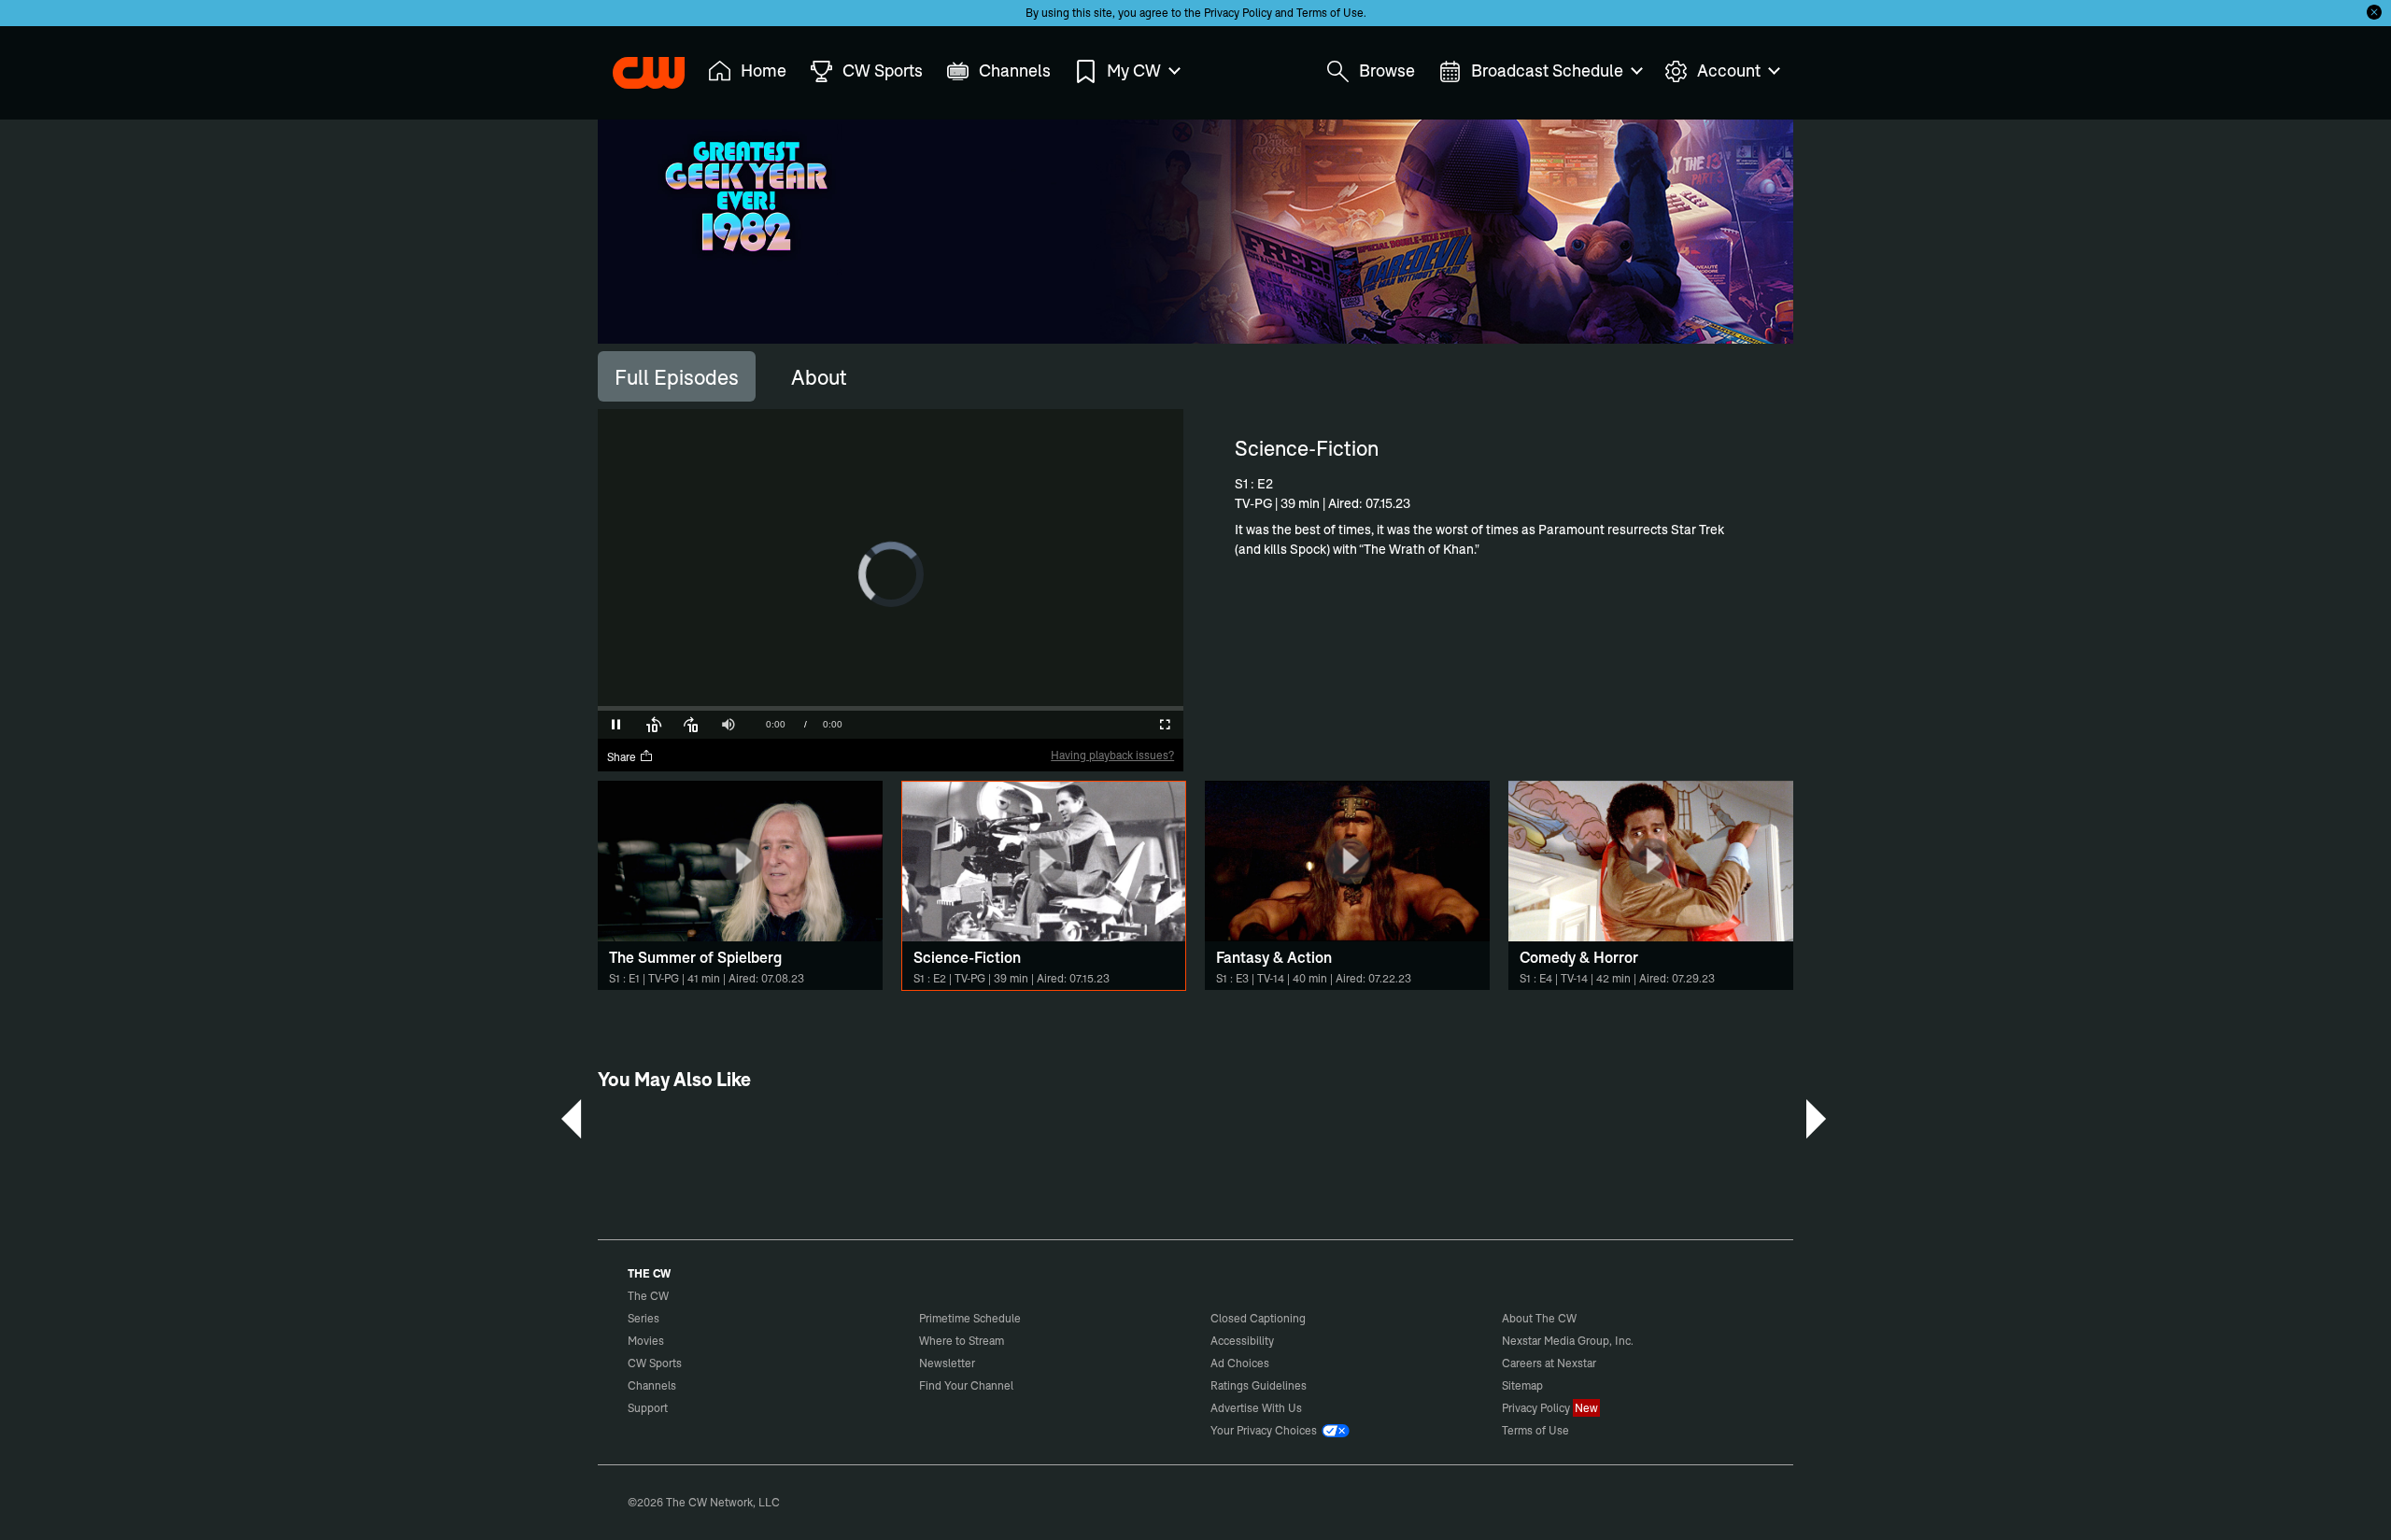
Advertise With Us (1256, 1408)
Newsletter (947, 1363)
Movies (646, 1341)
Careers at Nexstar (1549, 1363)
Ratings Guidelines (1259, 1385)
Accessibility (1242, 1341)
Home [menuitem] (764, 71)
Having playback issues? (1112, 755)
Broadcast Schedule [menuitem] (1547, 71)
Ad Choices (1240, 1363)
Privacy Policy (1238, 13)
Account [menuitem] (1729, 71)
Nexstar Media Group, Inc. (1568, 1341)
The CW (636, 66)
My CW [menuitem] (1134, 71)
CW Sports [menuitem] (883, 71)
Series (644, 1318)
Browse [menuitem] (1387, 71)
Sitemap (1522, 1385)
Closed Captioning (1258, 1318)
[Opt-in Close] (2374, 12)
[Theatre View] (1127, 725)
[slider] (891, 708)
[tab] (677, 376)
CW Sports (655, 1363)
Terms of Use (1330, 13)
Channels (652, 1385)
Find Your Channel (966, 1385)
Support (648, 1408)
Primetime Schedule (970, 1318)
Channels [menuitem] (1015, 71)
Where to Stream (962, 1341)
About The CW (1539, 1318)
